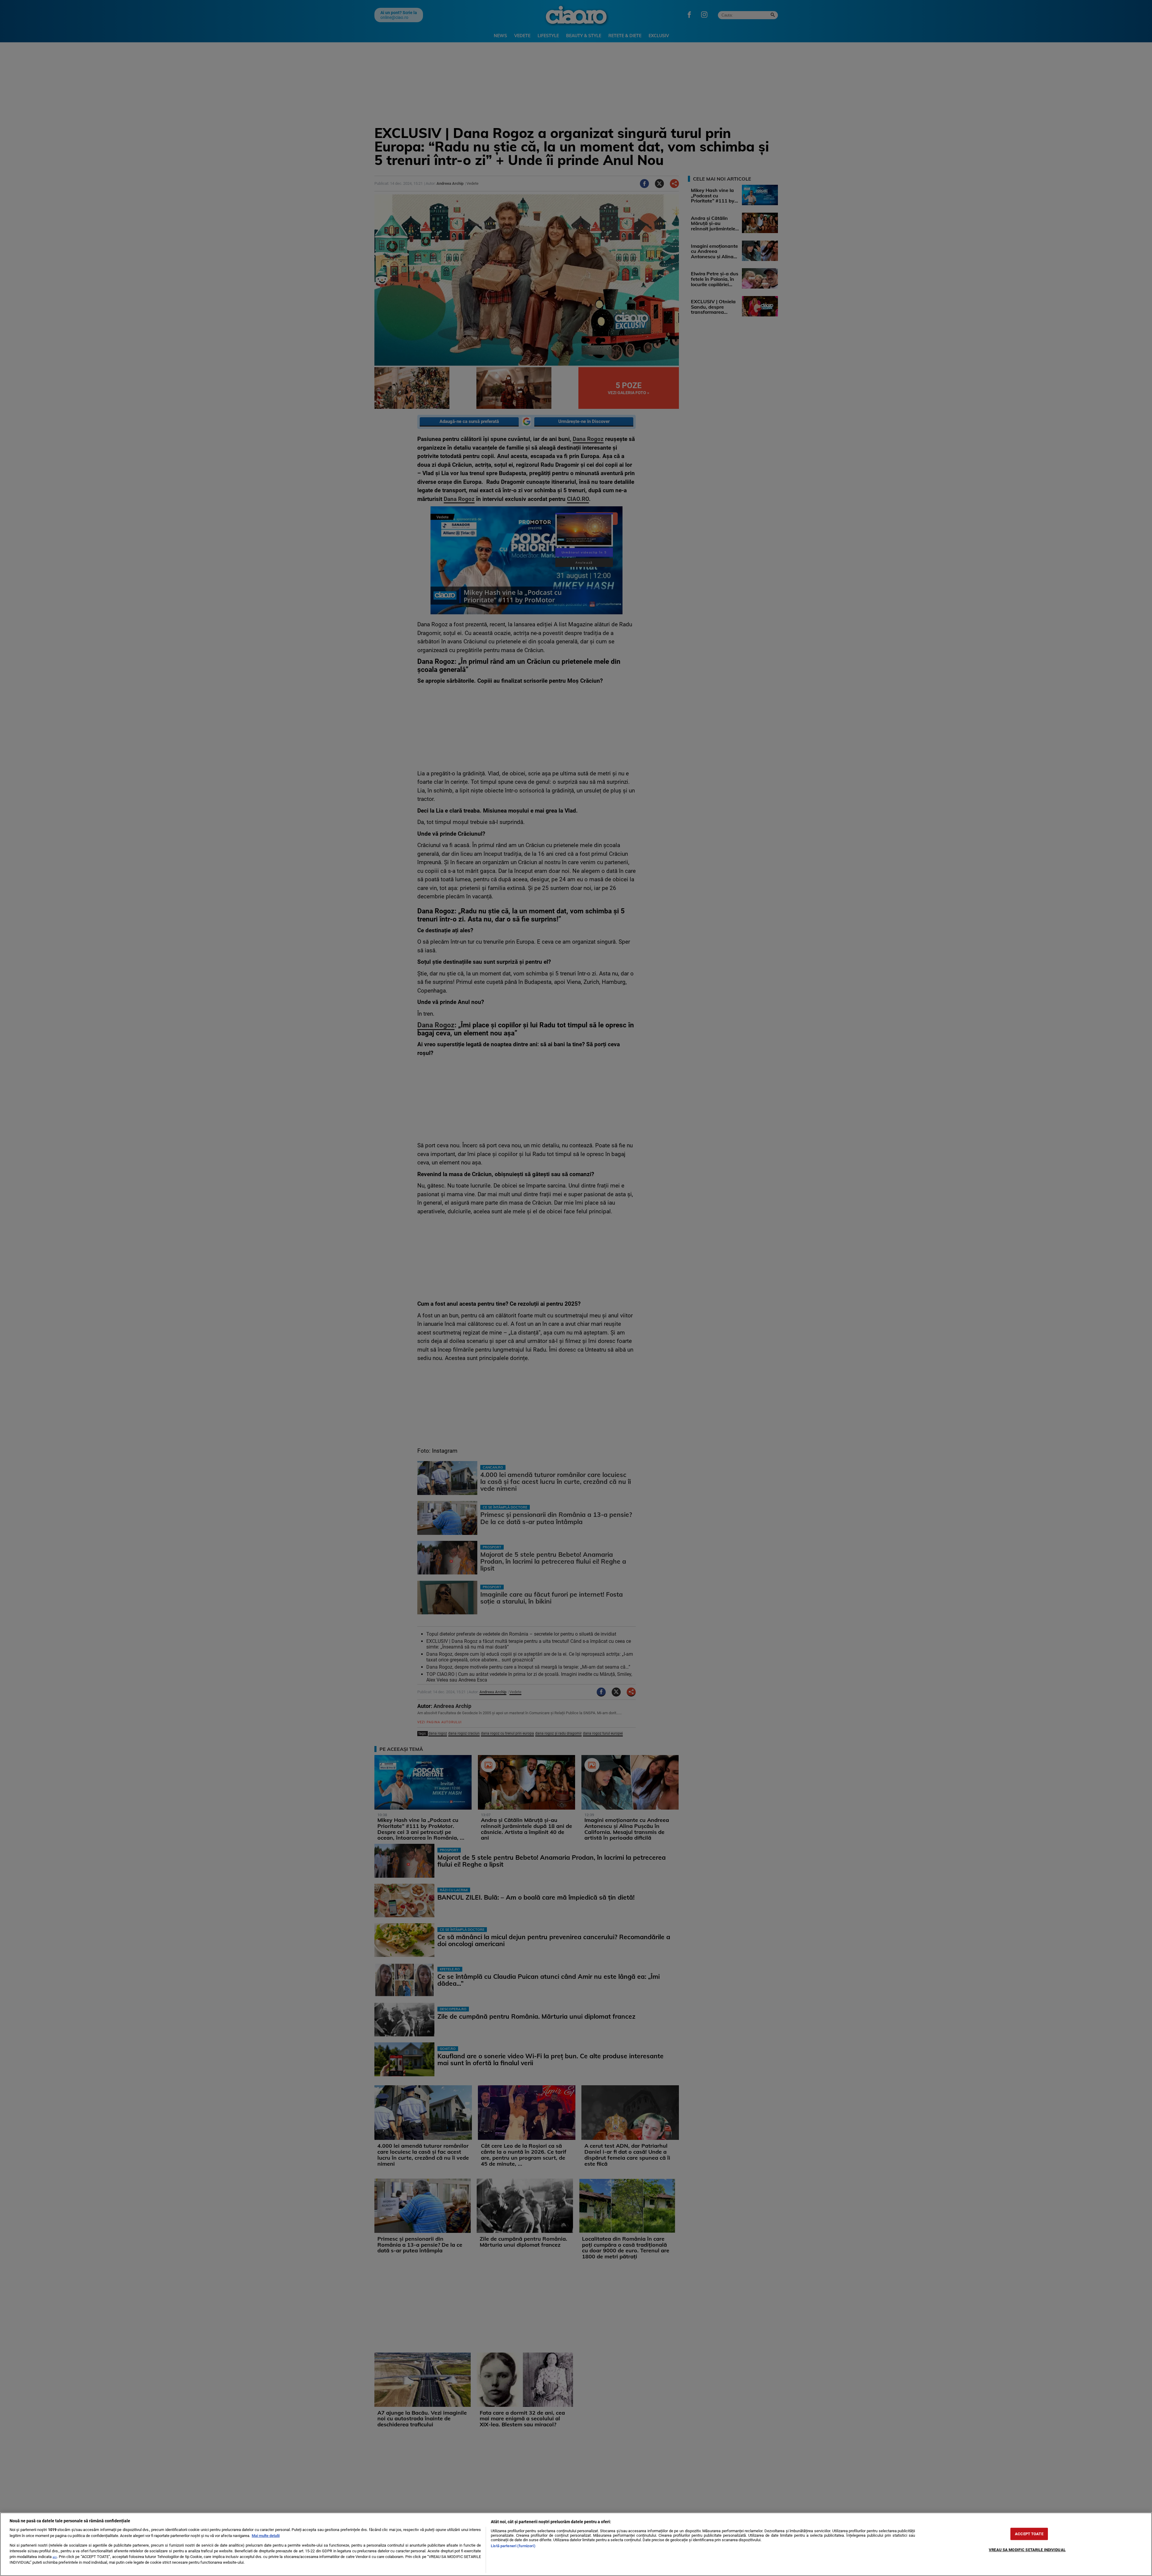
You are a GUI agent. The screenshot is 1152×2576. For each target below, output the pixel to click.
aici (55, 2557)
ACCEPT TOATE (1029, 2534)
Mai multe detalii (266, 2536)
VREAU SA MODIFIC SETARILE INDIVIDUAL (1027, 2550)
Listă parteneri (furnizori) (513, 2546)
